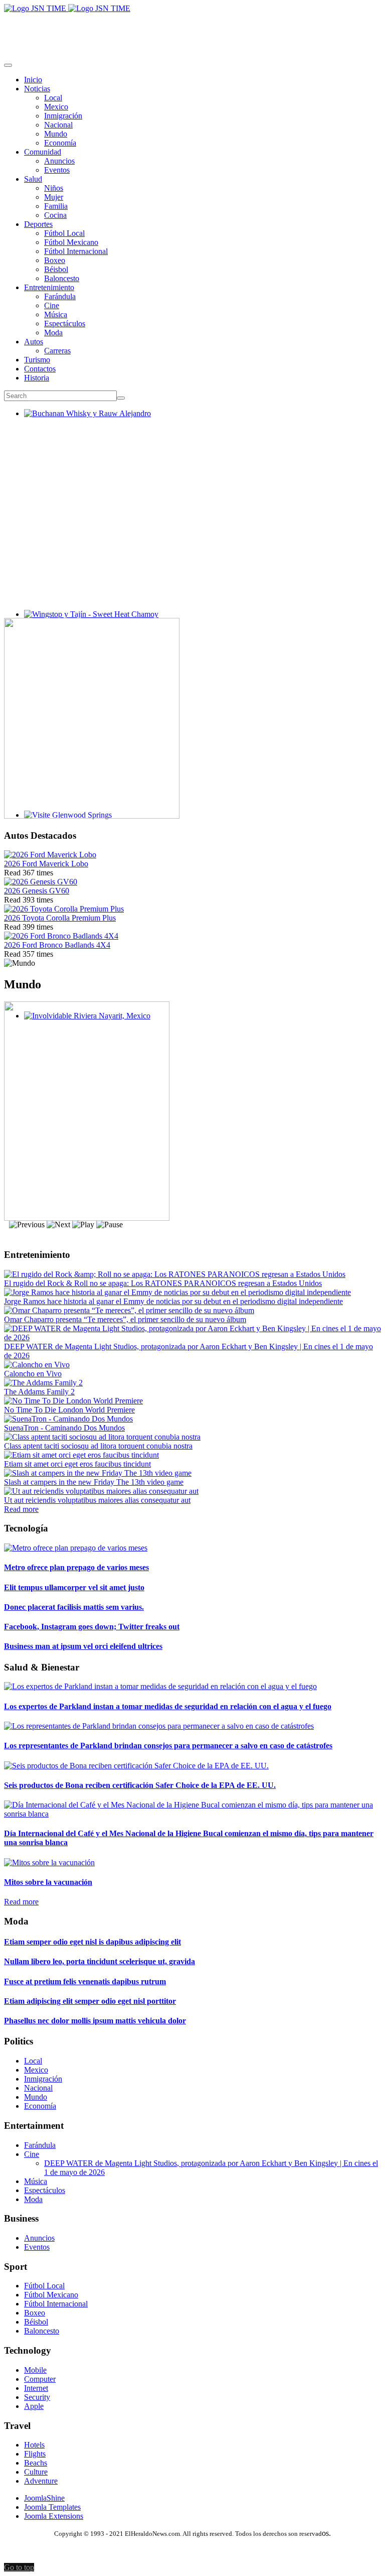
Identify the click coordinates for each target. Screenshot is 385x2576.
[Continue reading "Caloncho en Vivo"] (37, 1365)
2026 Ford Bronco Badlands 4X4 (57, 945)
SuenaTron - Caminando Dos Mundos (64, 1428)
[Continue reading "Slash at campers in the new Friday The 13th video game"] (98, 1473)
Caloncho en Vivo (33, 1374)
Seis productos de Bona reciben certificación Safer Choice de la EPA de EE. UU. (140, 1785)
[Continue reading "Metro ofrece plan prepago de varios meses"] (76, 1548)
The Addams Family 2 (39, 1392)
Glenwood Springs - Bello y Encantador (88, 824)
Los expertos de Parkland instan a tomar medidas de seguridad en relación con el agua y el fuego (168, 1706)
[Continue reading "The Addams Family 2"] (43, 1383)
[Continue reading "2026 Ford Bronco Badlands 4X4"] (61, 936)
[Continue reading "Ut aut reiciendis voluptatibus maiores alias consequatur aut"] (101, 1491)
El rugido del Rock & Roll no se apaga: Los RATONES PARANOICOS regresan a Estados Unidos (163, 1283)
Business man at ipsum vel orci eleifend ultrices (83, 1646)
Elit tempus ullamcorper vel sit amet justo (74, 1587)
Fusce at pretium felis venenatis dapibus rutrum (85, 1981)
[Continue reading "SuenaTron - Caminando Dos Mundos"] (68, 1419)
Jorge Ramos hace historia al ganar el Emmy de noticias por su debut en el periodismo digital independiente (173, 1301)
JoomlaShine (44, 2498)
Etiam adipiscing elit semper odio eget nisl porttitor (90, 2001)
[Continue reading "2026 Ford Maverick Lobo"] (50, 855)
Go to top (19, 2567)
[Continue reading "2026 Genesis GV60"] (41, 882)
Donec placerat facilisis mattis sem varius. (74, 1607)
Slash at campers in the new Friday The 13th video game (94, 1482)
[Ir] (121, 398)
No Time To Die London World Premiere (69, 1410)
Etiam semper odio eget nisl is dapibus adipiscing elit (92, 1942)
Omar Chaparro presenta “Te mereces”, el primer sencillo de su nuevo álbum (125, 1319)
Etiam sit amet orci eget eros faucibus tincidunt (77, 1464)
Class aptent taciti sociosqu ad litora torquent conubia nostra (98, 1446)
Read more (21, 1509)
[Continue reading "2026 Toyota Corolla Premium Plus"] (64, 909)
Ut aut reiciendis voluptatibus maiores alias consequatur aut (97, 1500)
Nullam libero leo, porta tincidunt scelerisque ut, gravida (100, 1961)
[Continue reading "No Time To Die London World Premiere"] (73, 1401)
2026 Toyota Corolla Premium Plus (60, 918)
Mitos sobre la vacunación (48, 1882)
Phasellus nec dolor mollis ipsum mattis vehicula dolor (95, 2021)
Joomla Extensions (54, 2516)
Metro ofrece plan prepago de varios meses (76, 1567)
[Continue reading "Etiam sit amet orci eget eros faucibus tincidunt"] (81, 1455)
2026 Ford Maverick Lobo (46, 864)
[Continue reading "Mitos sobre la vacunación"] (49, 1862)
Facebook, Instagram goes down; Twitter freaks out (92, 1627)
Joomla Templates (52, 2507)
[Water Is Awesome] (87, 1218)
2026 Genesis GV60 (37, 891)
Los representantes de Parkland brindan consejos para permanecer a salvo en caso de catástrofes (168, 1746)
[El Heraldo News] (67, 8)
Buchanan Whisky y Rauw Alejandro (83, 422)
